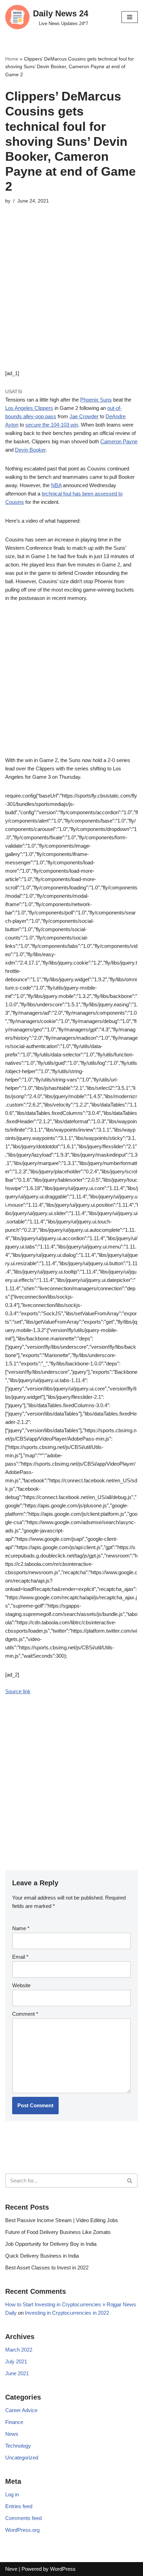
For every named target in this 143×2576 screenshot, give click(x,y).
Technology (18, 2446)
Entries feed (19, 2506)
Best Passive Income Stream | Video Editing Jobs (62, 2220)
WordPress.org (22, 2530)
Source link (18, 1691)
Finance (14, 2422)
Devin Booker (30, 450)
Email (20, 1957)
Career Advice (21, 2410)
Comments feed (23, 2518)
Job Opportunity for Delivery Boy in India (51, 2244)
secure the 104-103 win (52, 425)
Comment (25, 2014)
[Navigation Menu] (130, 17)
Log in (12, 2494)
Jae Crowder (84, 416)
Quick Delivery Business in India (42, 2256)
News (12, 2434)
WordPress (63, 2569)
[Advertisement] (71, 298)
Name (21, 1928)
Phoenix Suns (96, 400)
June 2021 (17, 2373)
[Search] (130, 2181)
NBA (56, 485)
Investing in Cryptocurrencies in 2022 (67, 2313)
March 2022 (19, 2350)
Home (12, 59)
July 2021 (16, 2361)
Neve (11, 2569)
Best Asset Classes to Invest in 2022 (47, 2268)
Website (21, 1985)
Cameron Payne (119, 441)
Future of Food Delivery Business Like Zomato (58, 2232)
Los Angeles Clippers (29, 408)
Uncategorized (22, 2458)
